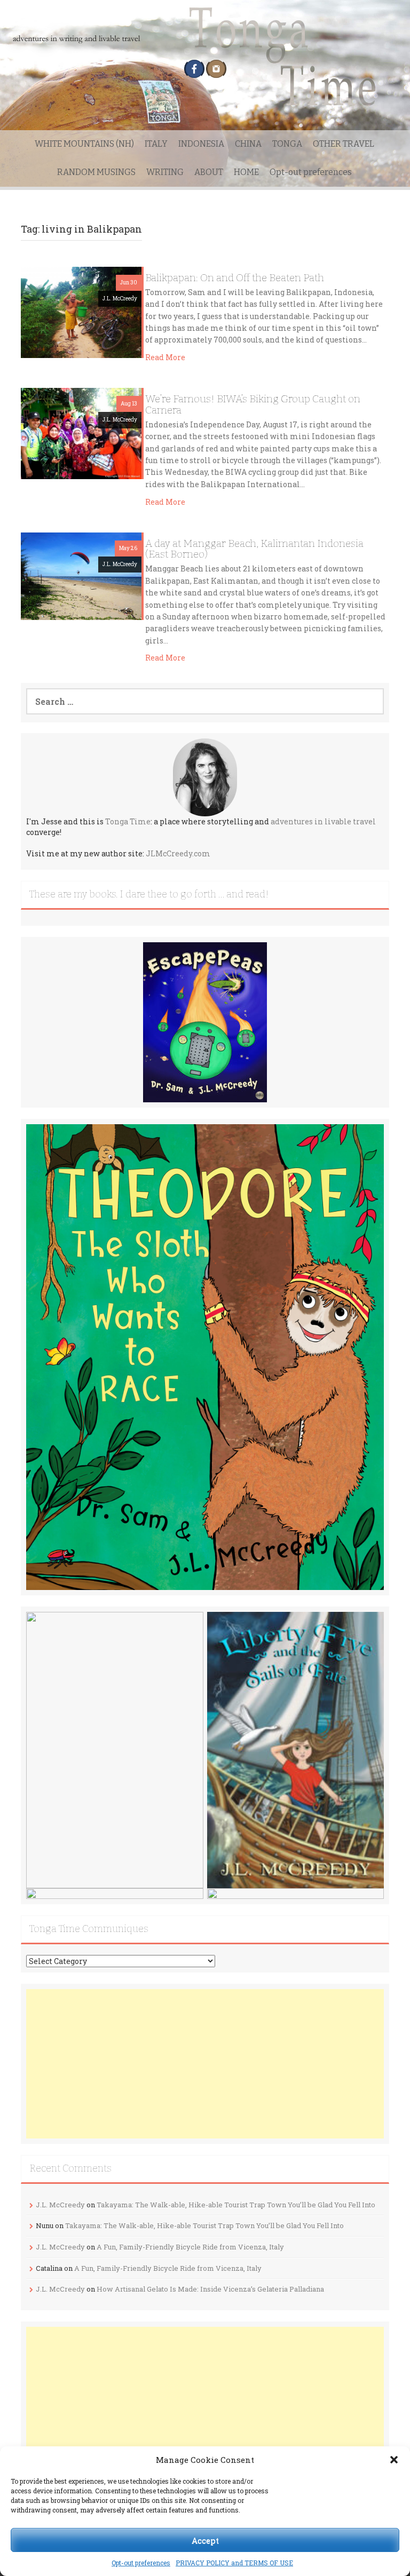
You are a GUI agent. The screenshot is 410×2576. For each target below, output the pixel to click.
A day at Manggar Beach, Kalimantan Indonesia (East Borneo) (254, 549)
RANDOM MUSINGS (96, 172)
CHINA (248, 144)
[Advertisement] (205, 2064)
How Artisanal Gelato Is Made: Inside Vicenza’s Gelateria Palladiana (210, 2289)
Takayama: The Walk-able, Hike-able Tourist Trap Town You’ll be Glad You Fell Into (236, 2205)
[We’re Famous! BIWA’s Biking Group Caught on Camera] (81, 432)
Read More (165, 357)
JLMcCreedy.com (178, 853)
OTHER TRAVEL (344, 144)
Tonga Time (128, 821)
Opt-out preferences (141, 2563)
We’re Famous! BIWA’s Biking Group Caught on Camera (253, 404)
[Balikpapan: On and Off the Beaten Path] (81, 311)
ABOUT (209, 172)
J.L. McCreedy (120, 299)
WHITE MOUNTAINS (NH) (84, 144)
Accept (205, 2540)
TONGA (287, 144)
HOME (246, 172)
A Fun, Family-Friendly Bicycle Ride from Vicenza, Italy (190, 2247)
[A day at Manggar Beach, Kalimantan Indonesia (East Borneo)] (81, 575)
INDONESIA (201, 144)
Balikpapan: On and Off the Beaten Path (235, 278)
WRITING (165, 172)
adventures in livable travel (323, 821)
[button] (394, 2460)
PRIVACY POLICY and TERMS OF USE (234, 2563)
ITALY (156, 144)
